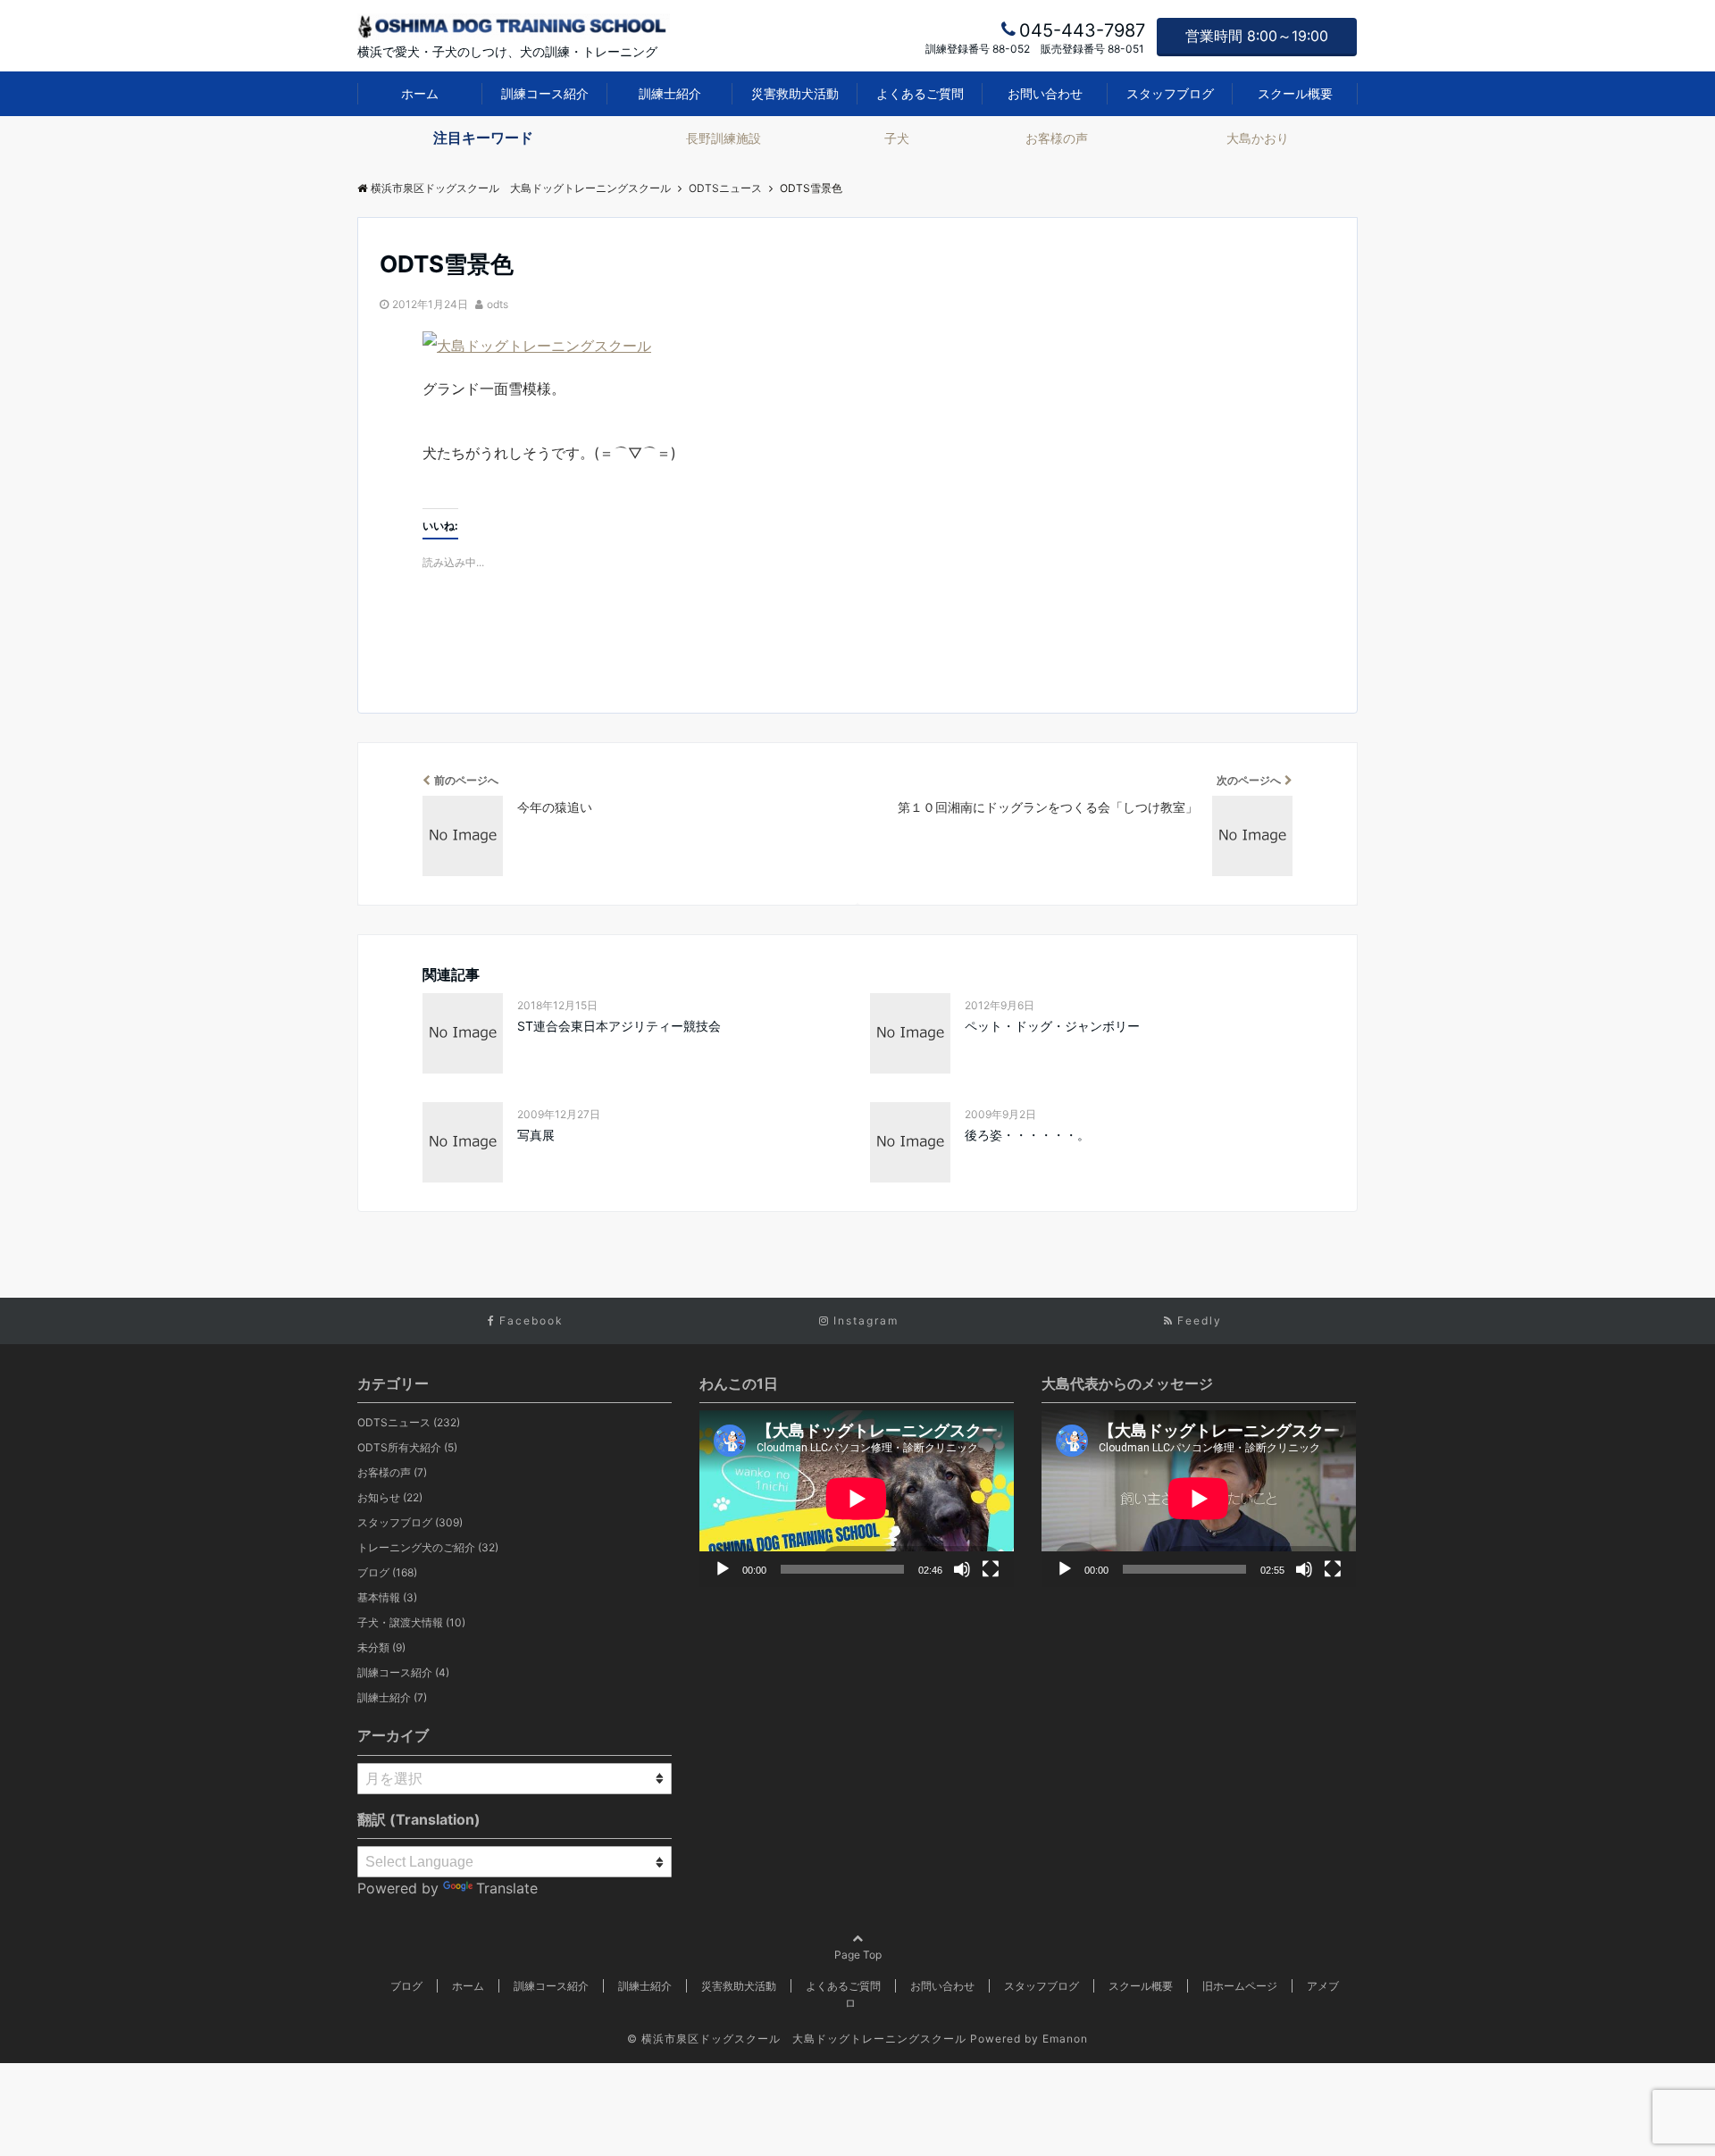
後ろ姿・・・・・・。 (1027, 1135)
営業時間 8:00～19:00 (1257, 36)
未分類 (381, 1647)
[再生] (723, 1569)
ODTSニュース (409, 1422)
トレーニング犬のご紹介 (428, 1547)
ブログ (387, 1572)
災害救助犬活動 (795, 93)
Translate (507, 1888)
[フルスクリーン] (991, 1569)
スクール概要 (1295, 93)
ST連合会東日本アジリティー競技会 (619, 1026)
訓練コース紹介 (545, 93)
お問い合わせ (1045, 93)
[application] (857, 1499)
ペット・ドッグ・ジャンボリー (1052, 1026)
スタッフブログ (1170, 93)
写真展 (536, 1135)
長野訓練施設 (724, 138)
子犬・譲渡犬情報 (411, 1622)
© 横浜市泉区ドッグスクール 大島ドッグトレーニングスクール (797, 2039)
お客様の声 (1057, 138)
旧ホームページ (1240, 1986)
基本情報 (387, 1597)
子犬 (897, 138)
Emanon (1065, 2039)
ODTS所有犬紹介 (407, 1447)
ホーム (420, 93)
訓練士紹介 (670, 93)
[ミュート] (962, 1569)
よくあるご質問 (920, 93)
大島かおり (1258, 138)
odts (498, 304)
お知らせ (390, 1497)
